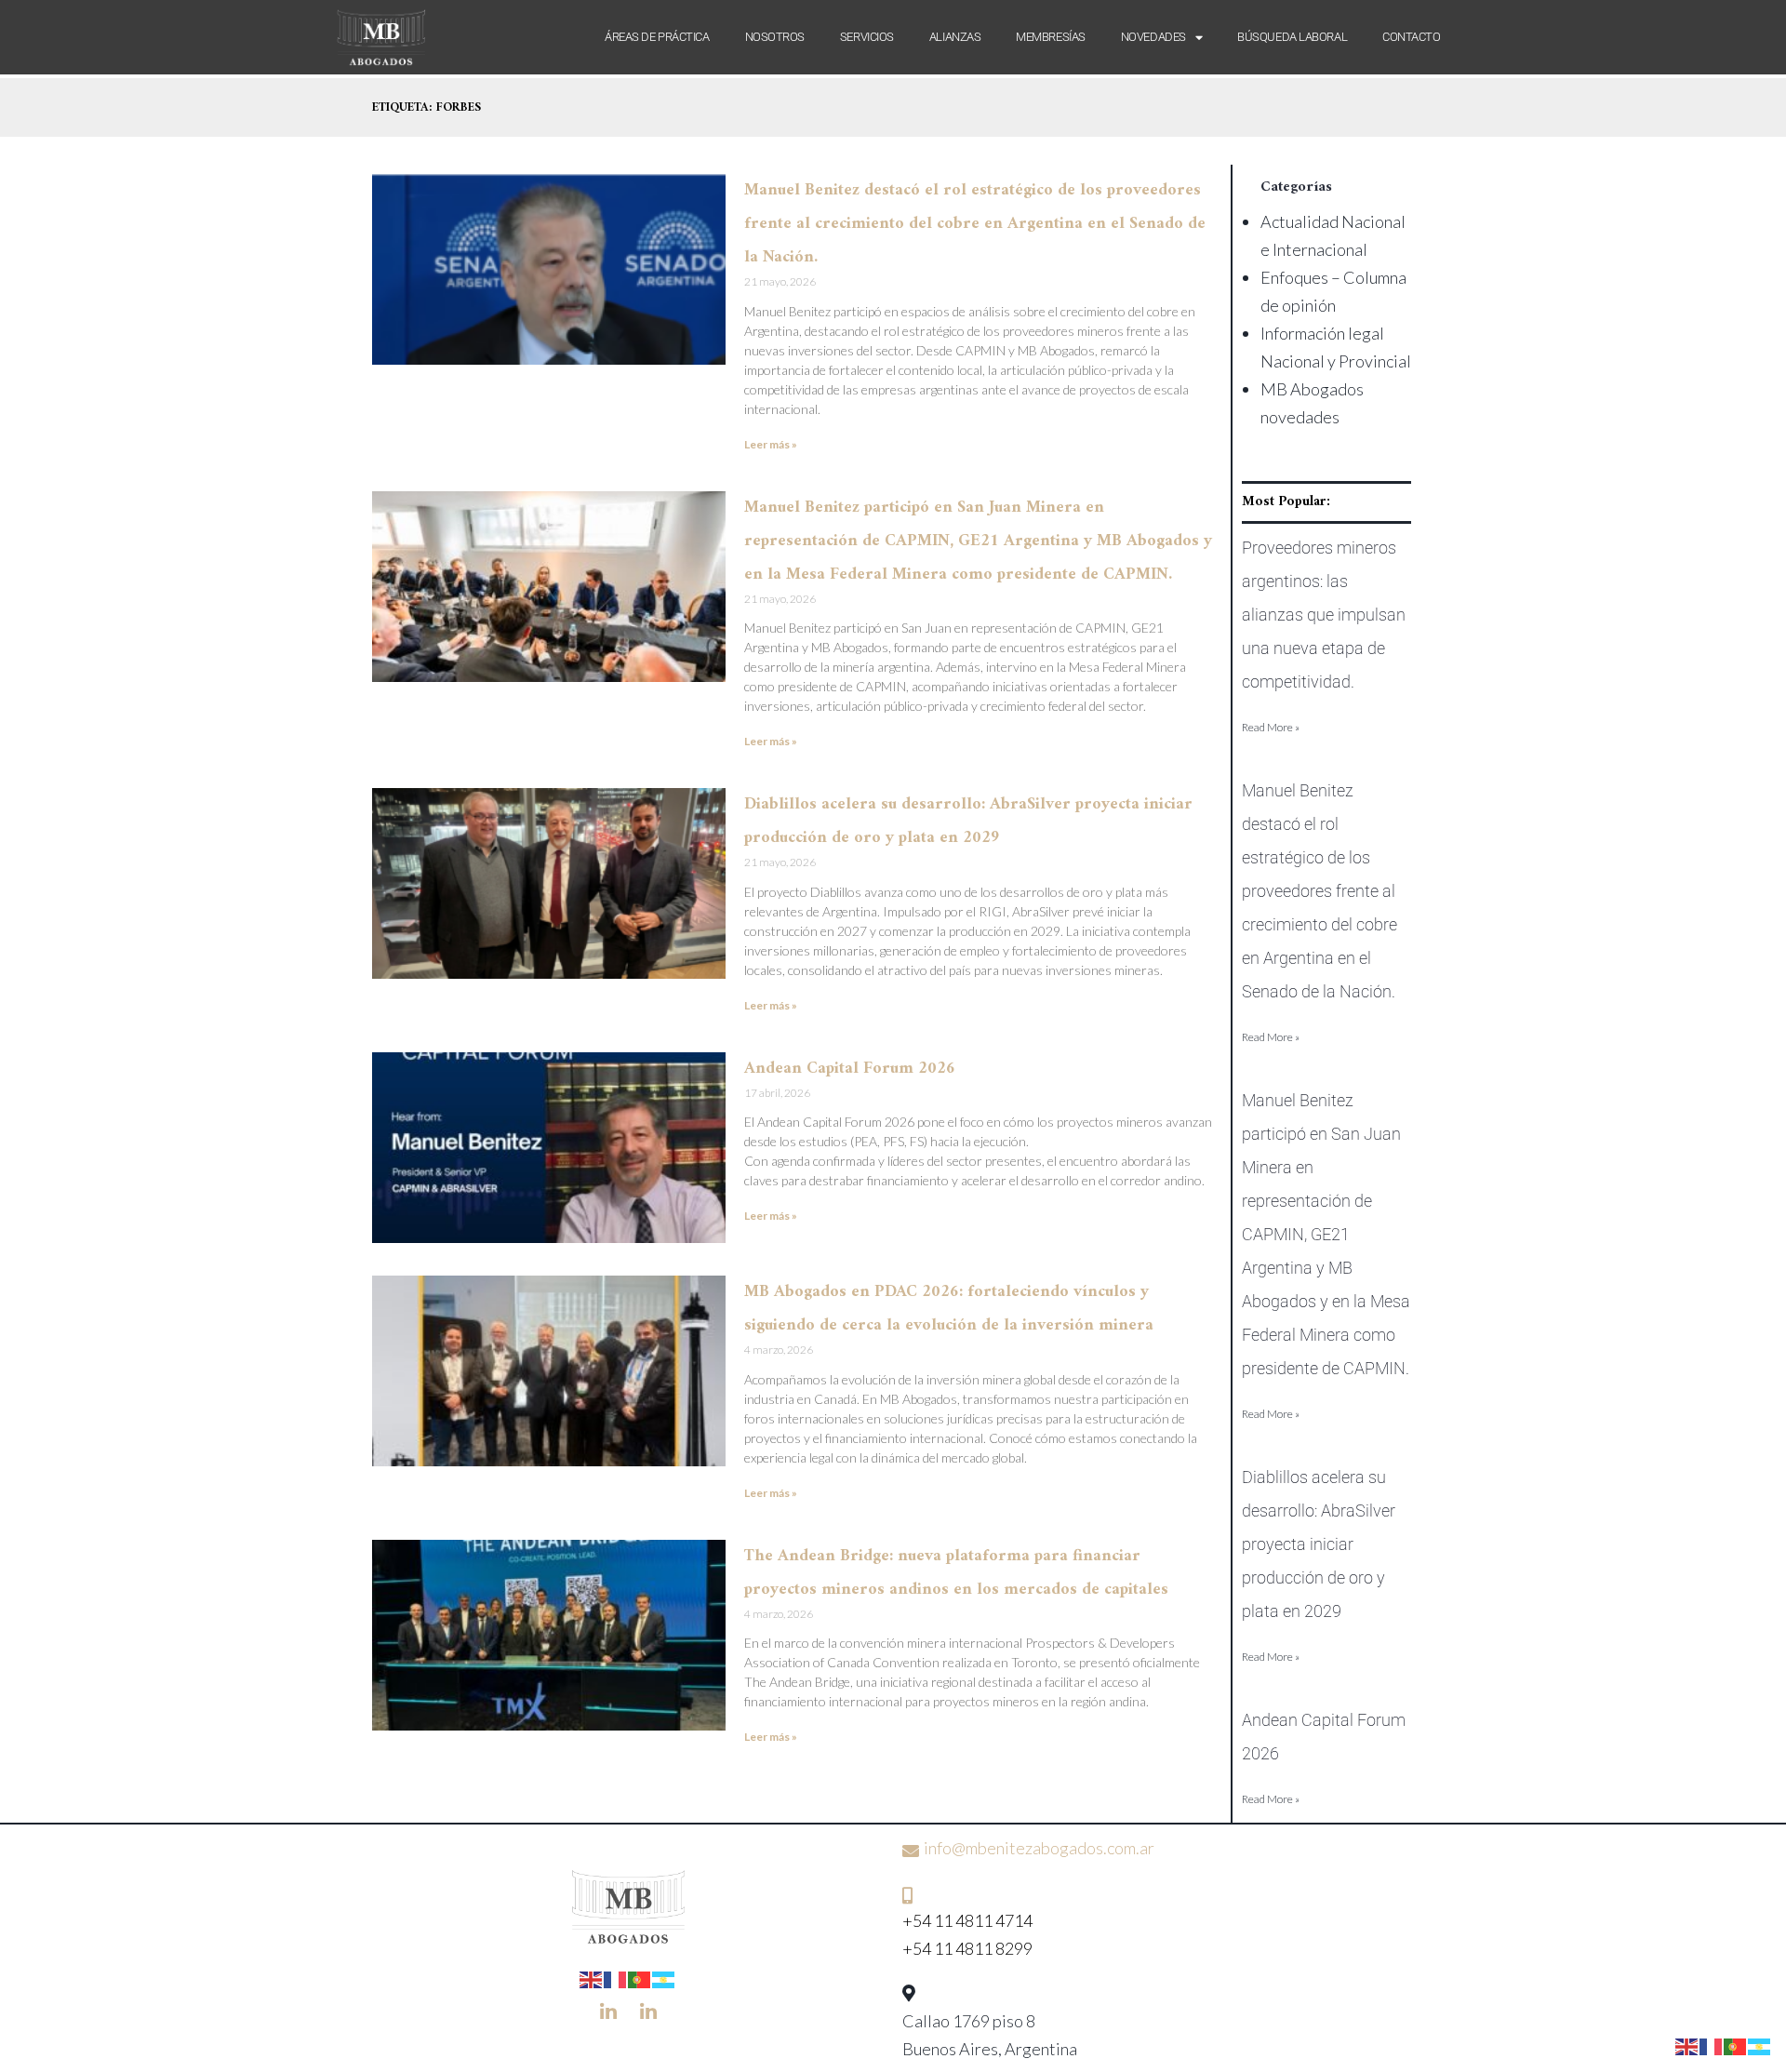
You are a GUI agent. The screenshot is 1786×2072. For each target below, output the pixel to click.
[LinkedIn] (608, 2011)
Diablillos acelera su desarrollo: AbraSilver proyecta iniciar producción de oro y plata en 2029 (1319, 1544)
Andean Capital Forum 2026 (850, 1069)
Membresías (1051, 37)
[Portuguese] (640, 1978)
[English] (592, 1978)
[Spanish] (664, 1978)
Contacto (1411, 37)
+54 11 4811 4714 (967, 1920)
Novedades (1153, 37)
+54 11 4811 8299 (967, 1948)
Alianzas (955, 37)
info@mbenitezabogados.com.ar (1039, 1848)
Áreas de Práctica (657, 37)
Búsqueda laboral (1292, 37)
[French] (616, 1978)
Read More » (1271, 727)
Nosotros (775, 37)
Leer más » (771, 444)
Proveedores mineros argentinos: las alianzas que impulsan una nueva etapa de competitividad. (1324, 615)
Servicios (867, 37)
